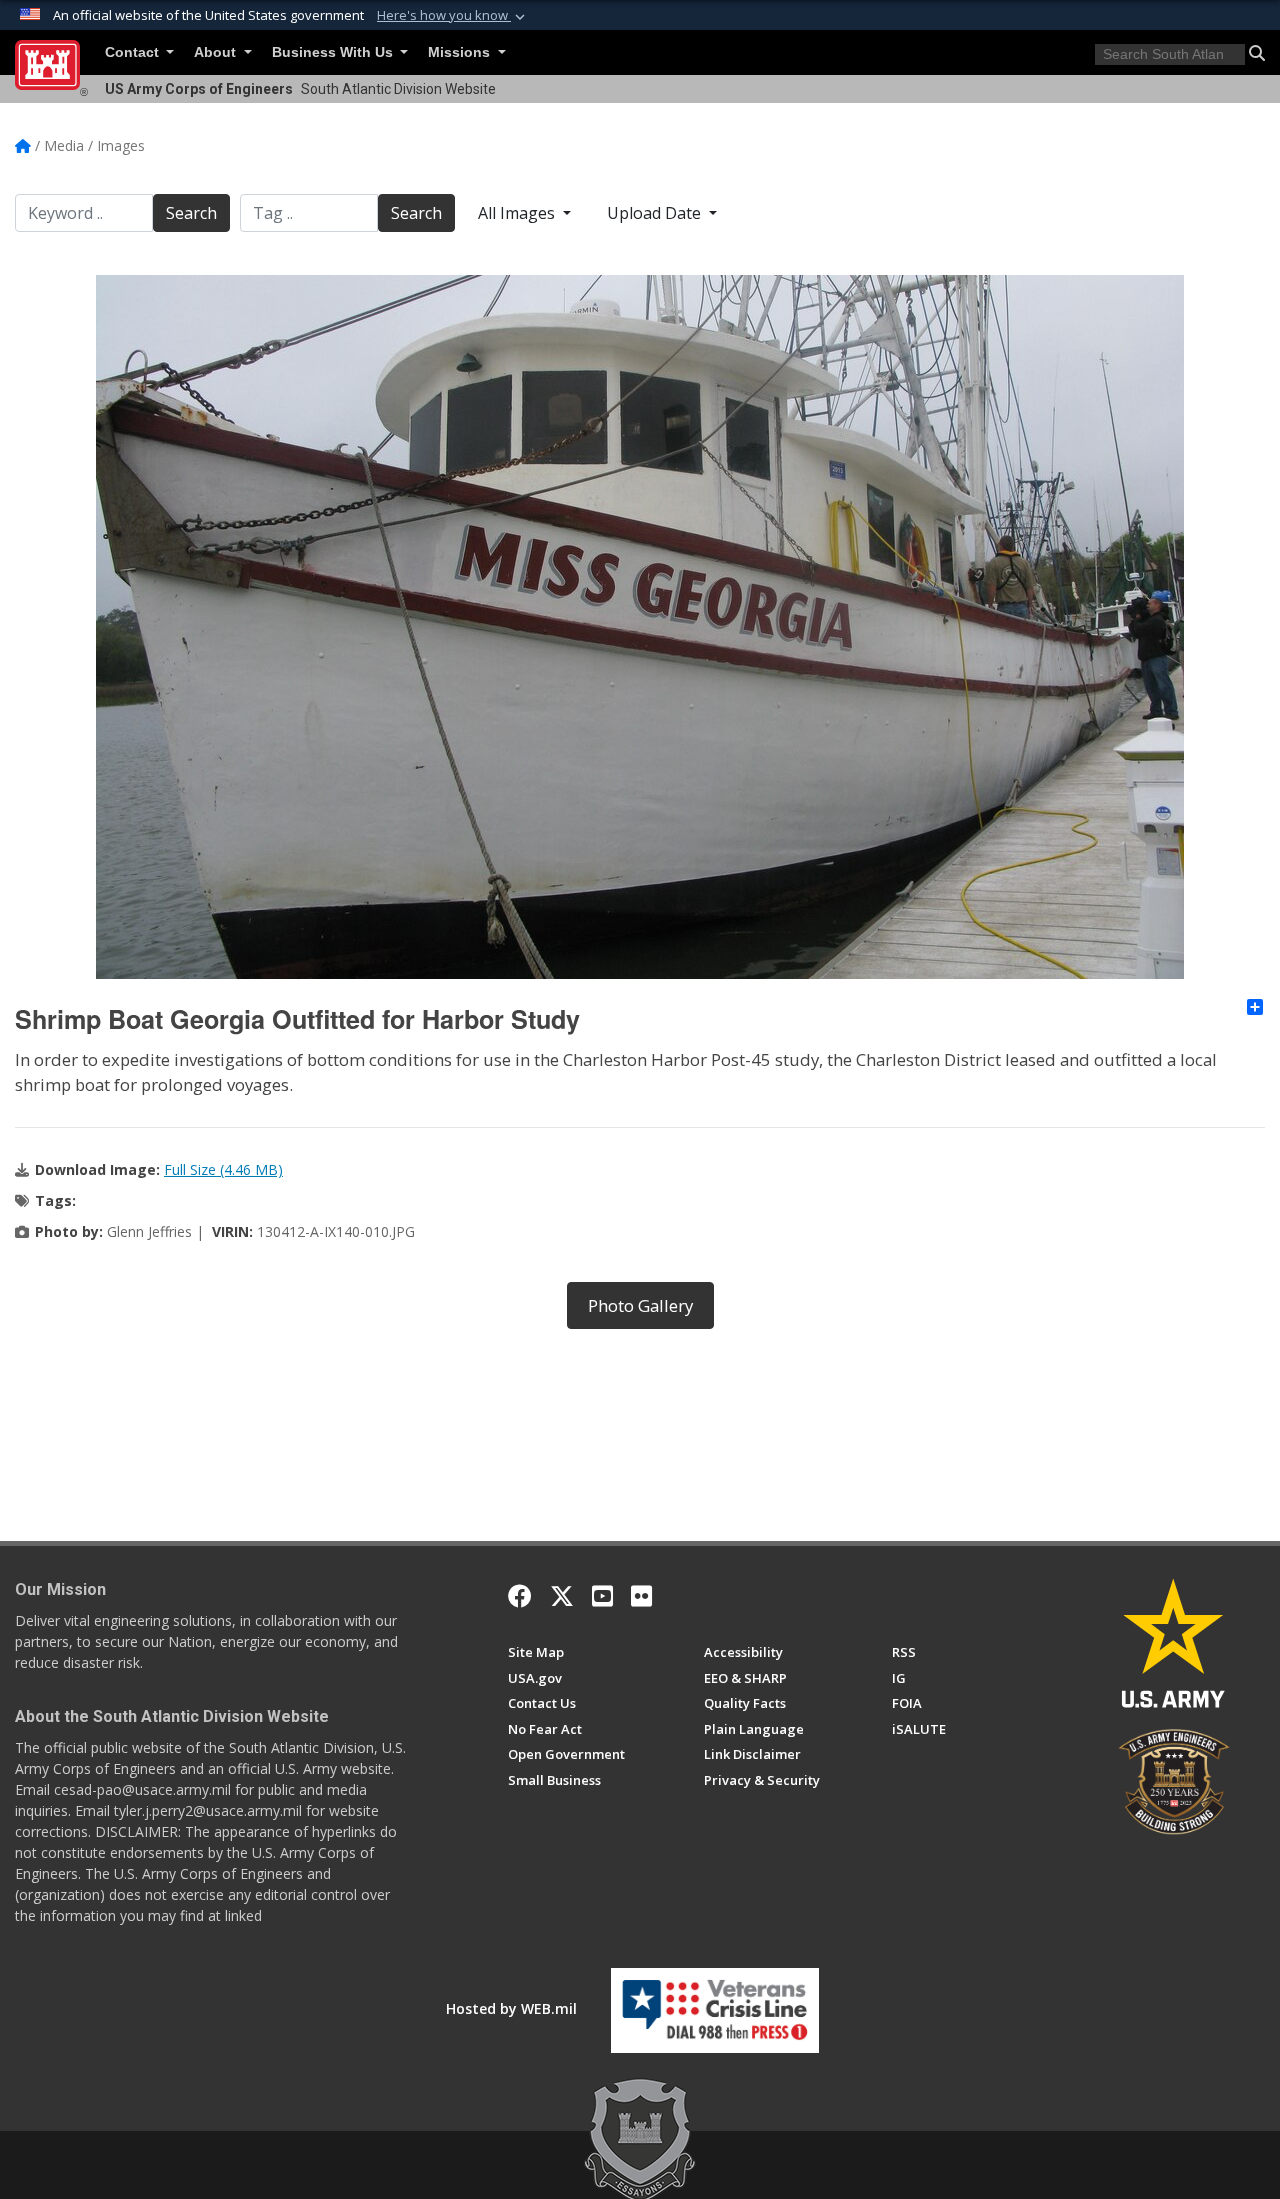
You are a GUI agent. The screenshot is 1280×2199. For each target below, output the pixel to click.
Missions (461, 52)
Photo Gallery (640, 1305)
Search (191, 213)
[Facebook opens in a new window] (520, 1596)
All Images (518, 213)
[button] (453, 16)
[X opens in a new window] (562, 1596)
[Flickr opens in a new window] (641, 1596)
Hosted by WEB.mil (511, 2008)
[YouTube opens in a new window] (602, 1596)
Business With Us (334, 52)
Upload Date (656, 213)
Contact (134, 52)
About (217, 52)
